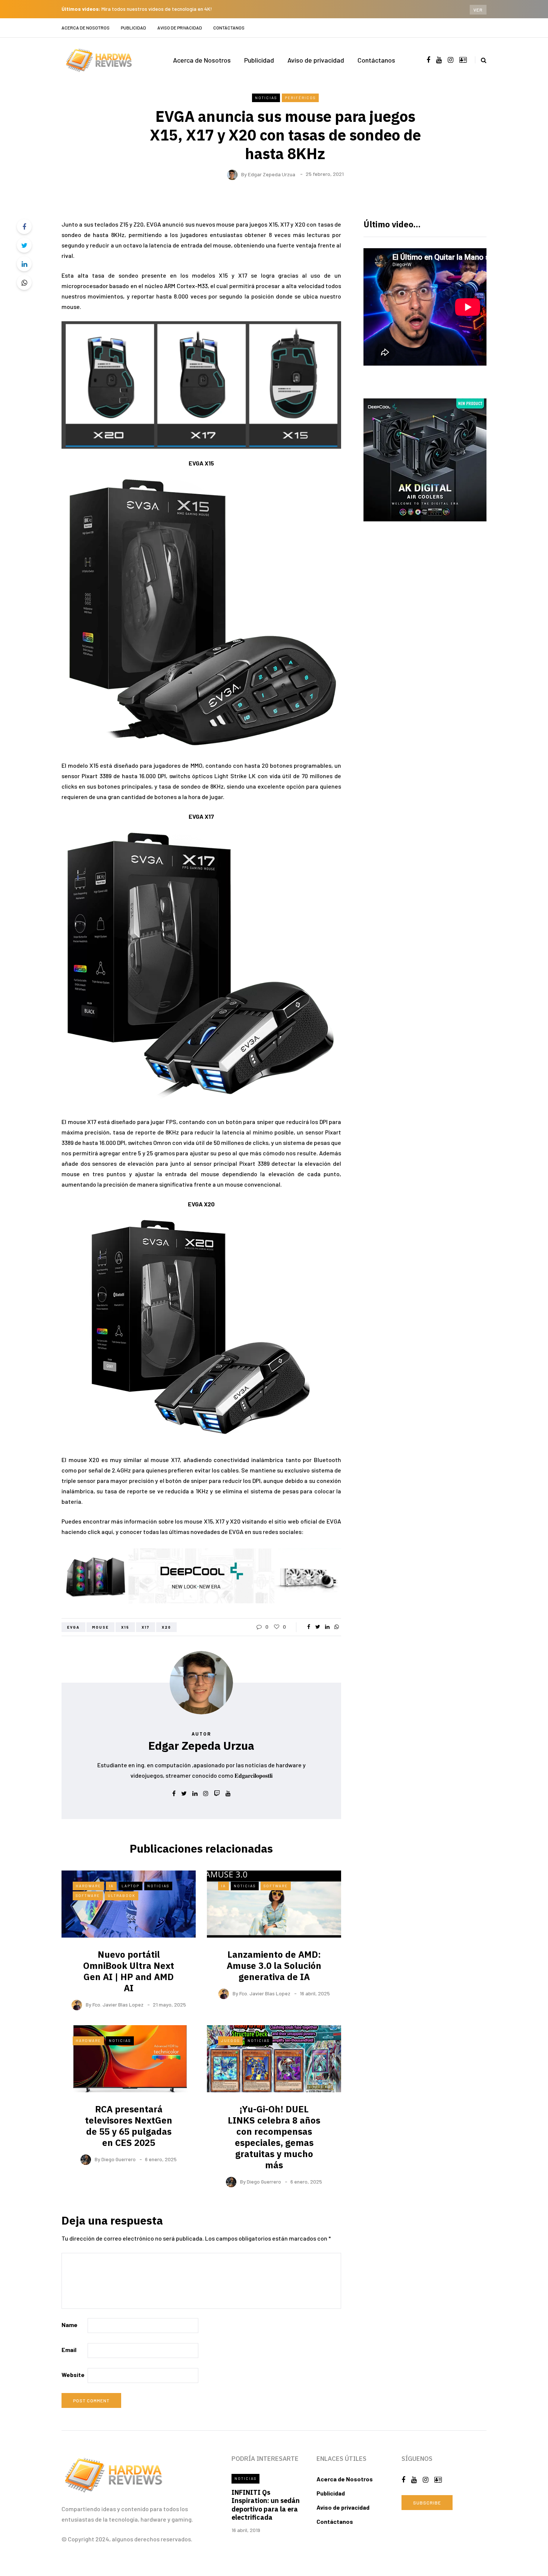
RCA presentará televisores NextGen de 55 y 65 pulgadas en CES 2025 (129, 2126)
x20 (166, 1627)
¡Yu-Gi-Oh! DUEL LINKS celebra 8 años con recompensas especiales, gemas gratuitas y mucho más (274, 2137)
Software (88, 1895)
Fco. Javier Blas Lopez (118, 2004)
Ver (478, 10)
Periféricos (300, 98)
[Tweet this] (24, 245)
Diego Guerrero (119, 2159)
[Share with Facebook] (24, 227)
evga (73, 1627)
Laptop (130, 1886)
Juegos (230, 2040)
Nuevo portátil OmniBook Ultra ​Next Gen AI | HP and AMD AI (129, 1971)
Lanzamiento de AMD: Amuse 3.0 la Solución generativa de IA (274, 1966)
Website (73, 2375)
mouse (100, 1627)
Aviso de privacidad (180, 28)
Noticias (266, 98)
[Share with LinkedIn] (24, 264)
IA (111, 1886)
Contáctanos (229, 28)
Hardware (88, 1886)
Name (70, 2325)
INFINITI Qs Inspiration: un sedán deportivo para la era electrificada (266, 2505)
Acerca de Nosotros (86, 28)
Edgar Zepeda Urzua (272, 174)
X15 (125, 1627)
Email (69, 2350)
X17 (146, 1627)
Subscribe (427, 2503)
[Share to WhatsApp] (24, 282)
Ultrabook (122, 1895)
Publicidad (133, 28)
